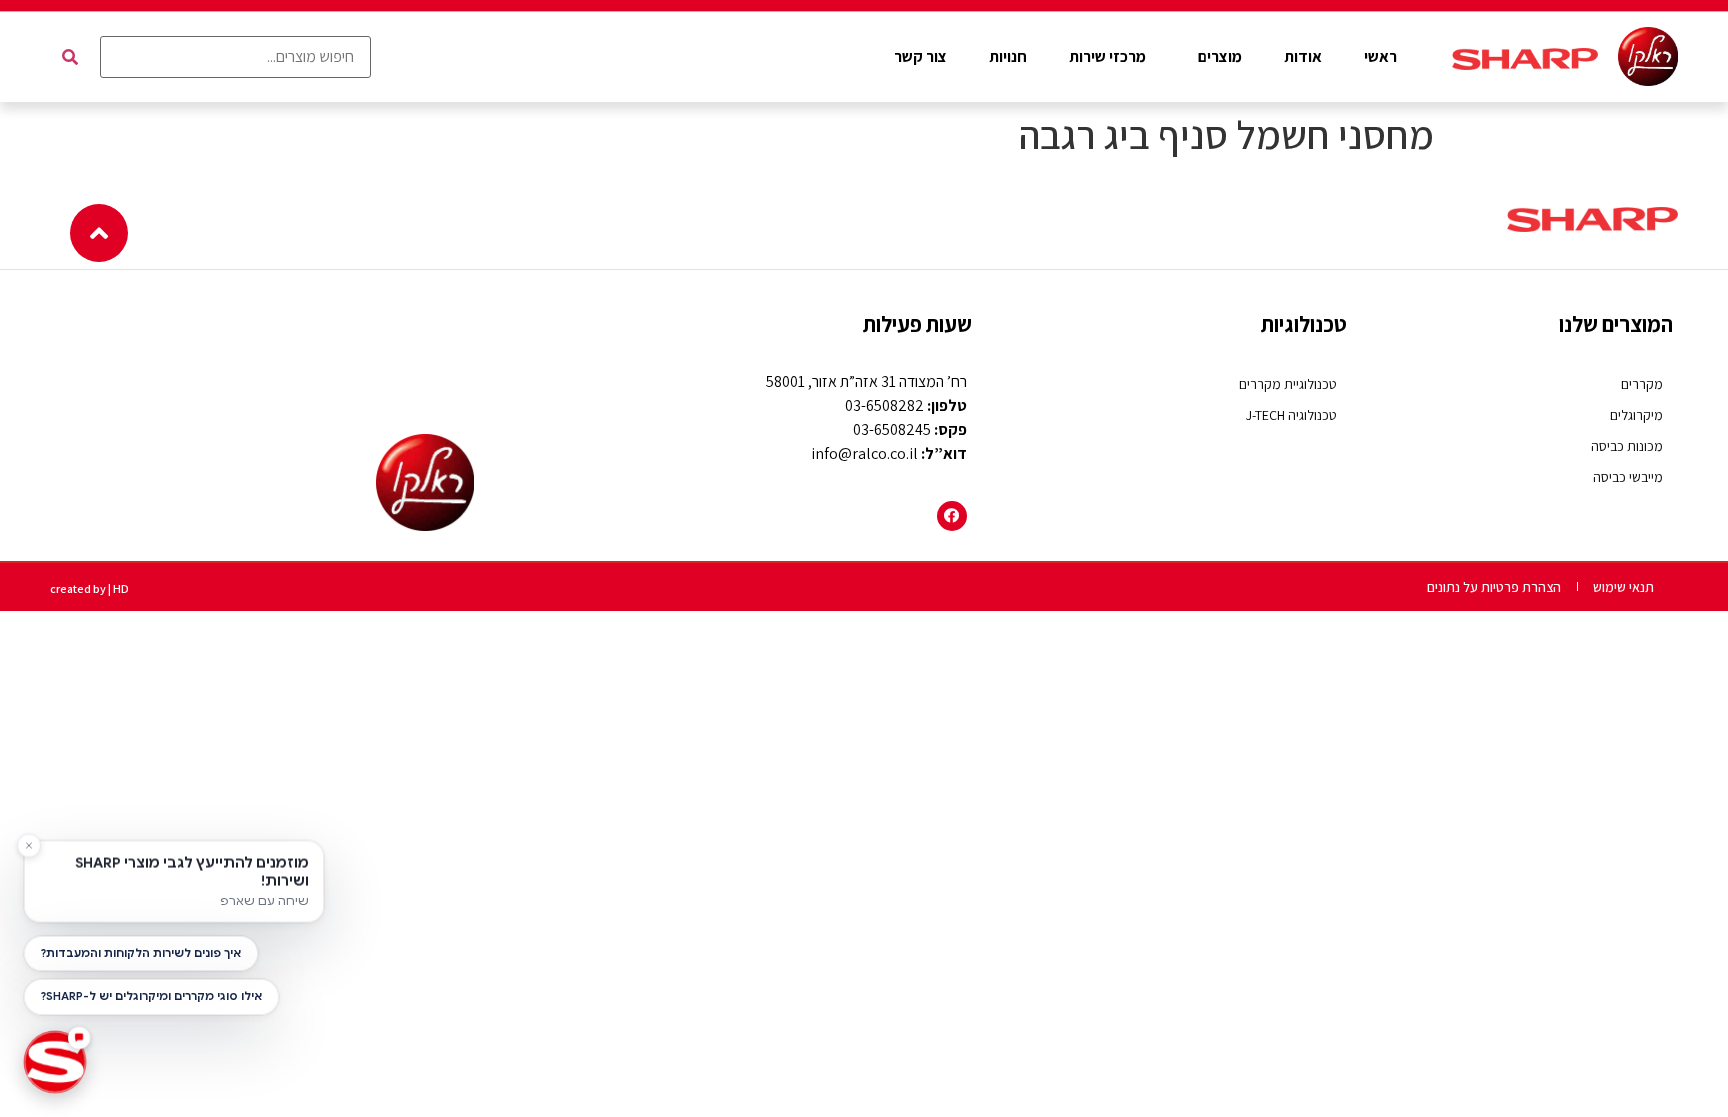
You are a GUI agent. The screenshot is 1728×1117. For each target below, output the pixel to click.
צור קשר (920, 56)
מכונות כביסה (1627, 446)
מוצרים (1220, 56)
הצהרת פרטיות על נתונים (1494, 587)
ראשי (1380, 56)
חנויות (1008, 56)
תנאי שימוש (1623, 587)
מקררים (1642, 384)
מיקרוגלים (1636, 415)
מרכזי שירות (1107, 56)
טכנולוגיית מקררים (1288, 384)
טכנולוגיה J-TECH (1291, 415)
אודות (1303, 56)
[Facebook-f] (952, 516)
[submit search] (70, 57)
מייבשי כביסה (1628, 477)
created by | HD (89, 588)
